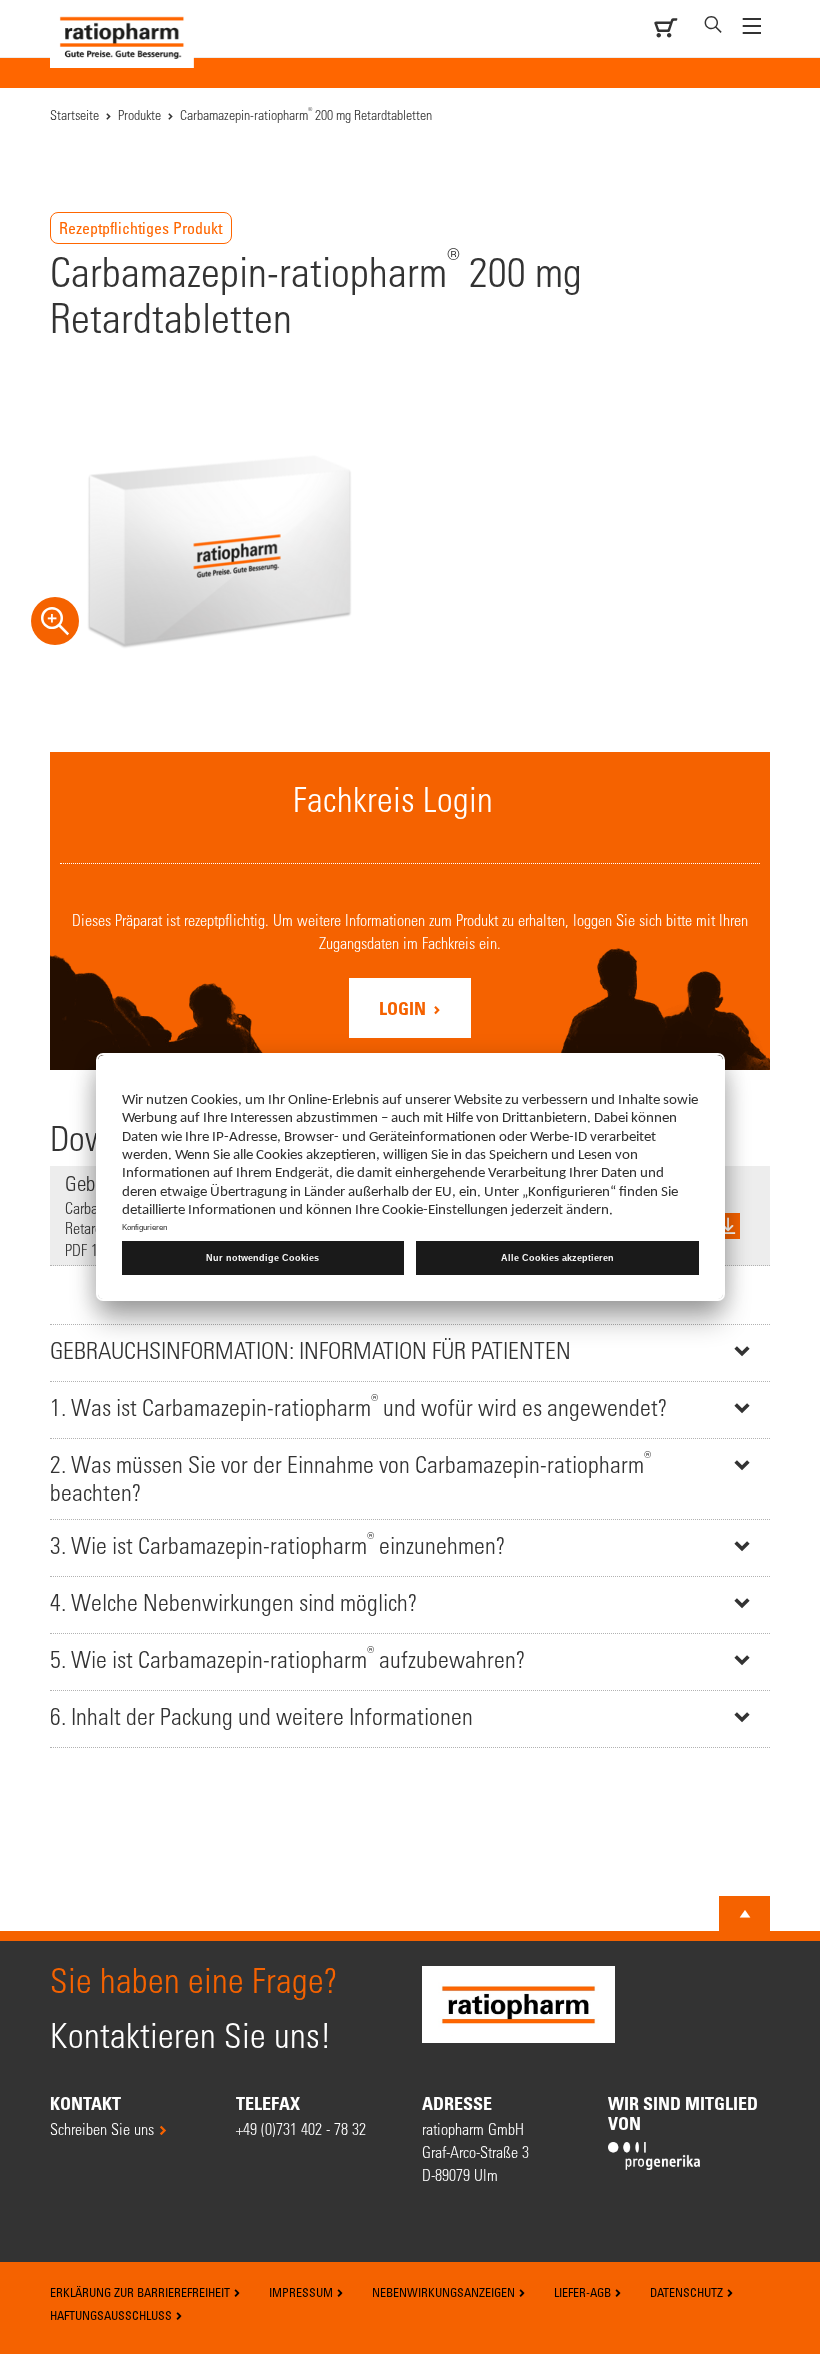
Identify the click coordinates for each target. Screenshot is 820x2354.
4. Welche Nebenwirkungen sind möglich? (233, 1602)
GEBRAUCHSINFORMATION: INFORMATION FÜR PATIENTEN (310, 1350)
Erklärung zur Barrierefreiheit (141, 2292)
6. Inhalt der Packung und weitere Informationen (261, 1716)
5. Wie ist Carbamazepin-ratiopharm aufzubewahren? (287, 1657)
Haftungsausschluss (112, 2315)
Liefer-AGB (584, 2292)
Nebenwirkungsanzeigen (445, 2292)
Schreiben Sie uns (102, 2128)
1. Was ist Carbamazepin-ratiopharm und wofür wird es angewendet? (358, 1405)
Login (404, 1008)
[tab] (410, 1352)
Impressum (302, 2292)
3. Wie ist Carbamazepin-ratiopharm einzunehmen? (277, 1543)
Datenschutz (688, 2292)
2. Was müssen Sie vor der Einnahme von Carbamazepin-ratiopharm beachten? (350, 1476)
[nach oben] (745, 1914)
